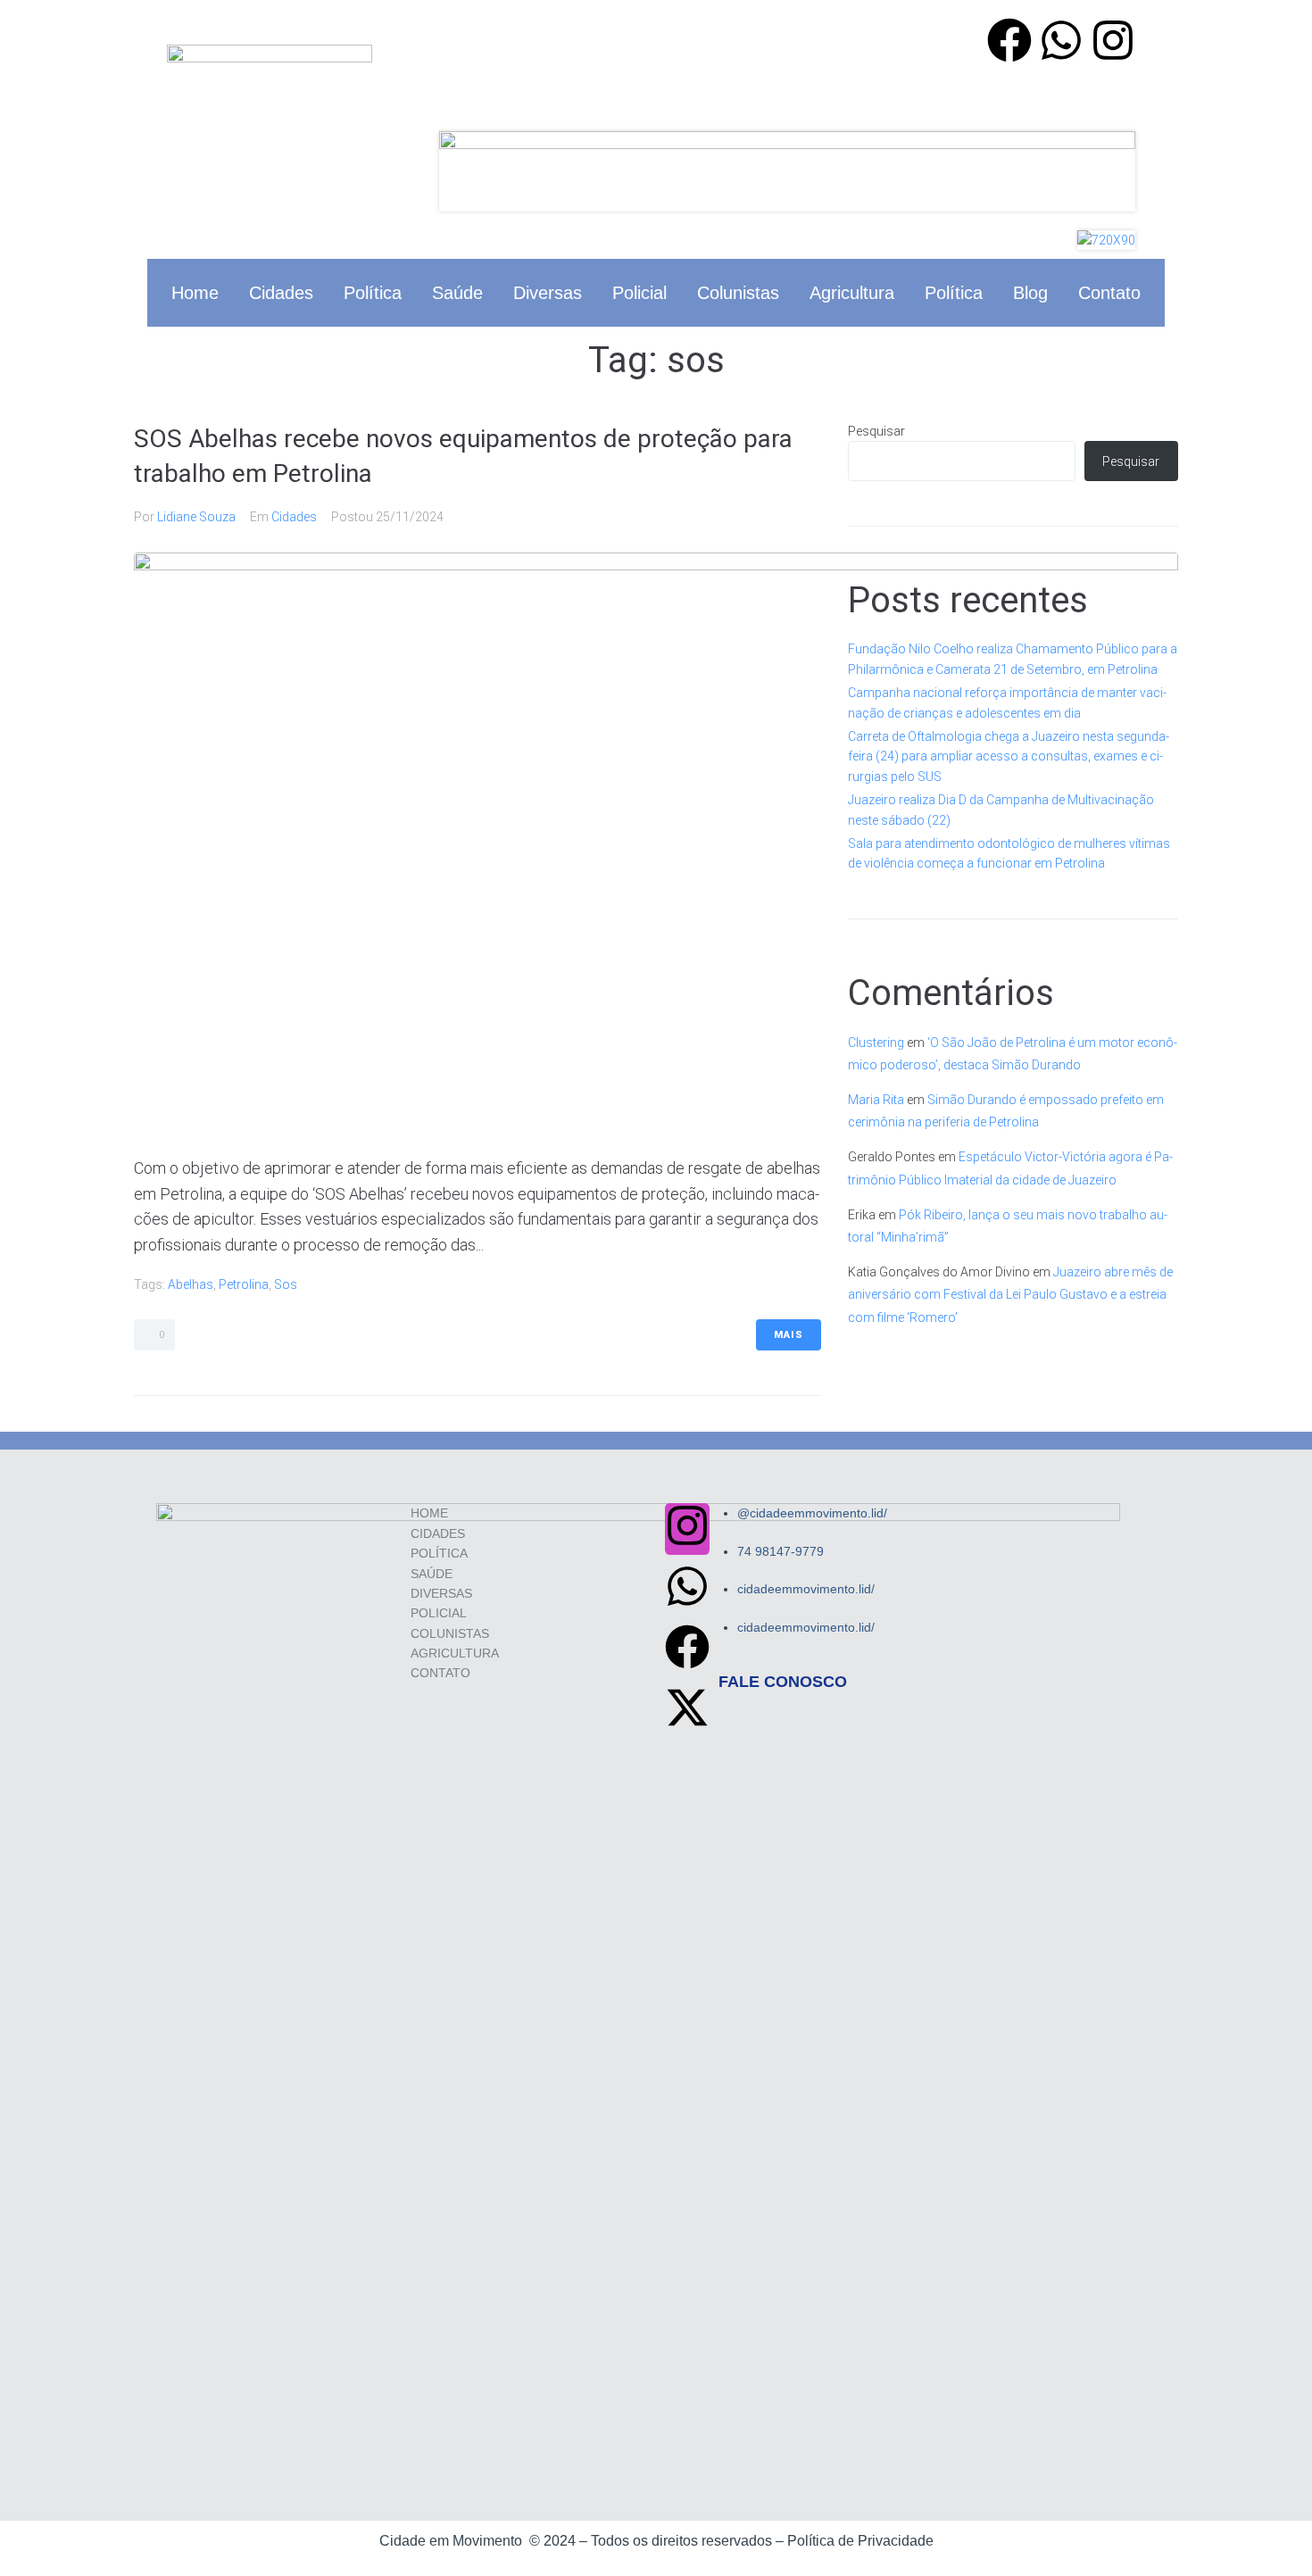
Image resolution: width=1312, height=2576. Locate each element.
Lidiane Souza (196, 517)
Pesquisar (876, 431)
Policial (639, 293)
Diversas (548, 293)
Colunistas (738, 293)
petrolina (244, 1284)
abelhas (191, 1284)
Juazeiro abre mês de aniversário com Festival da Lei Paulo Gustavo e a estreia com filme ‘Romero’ (1010, 1294)
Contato (1109, 293)
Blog (1030, 293)
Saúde (457, 293)
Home (195, 293)
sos (286, 1284)
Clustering (876, 1043)
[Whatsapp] (1061, 44)
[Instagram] (1113, 44)
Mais (789, 1335)
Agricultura (852, 293)
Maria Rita (876, 1100)
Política (373, 293)
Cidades (281, 293)
